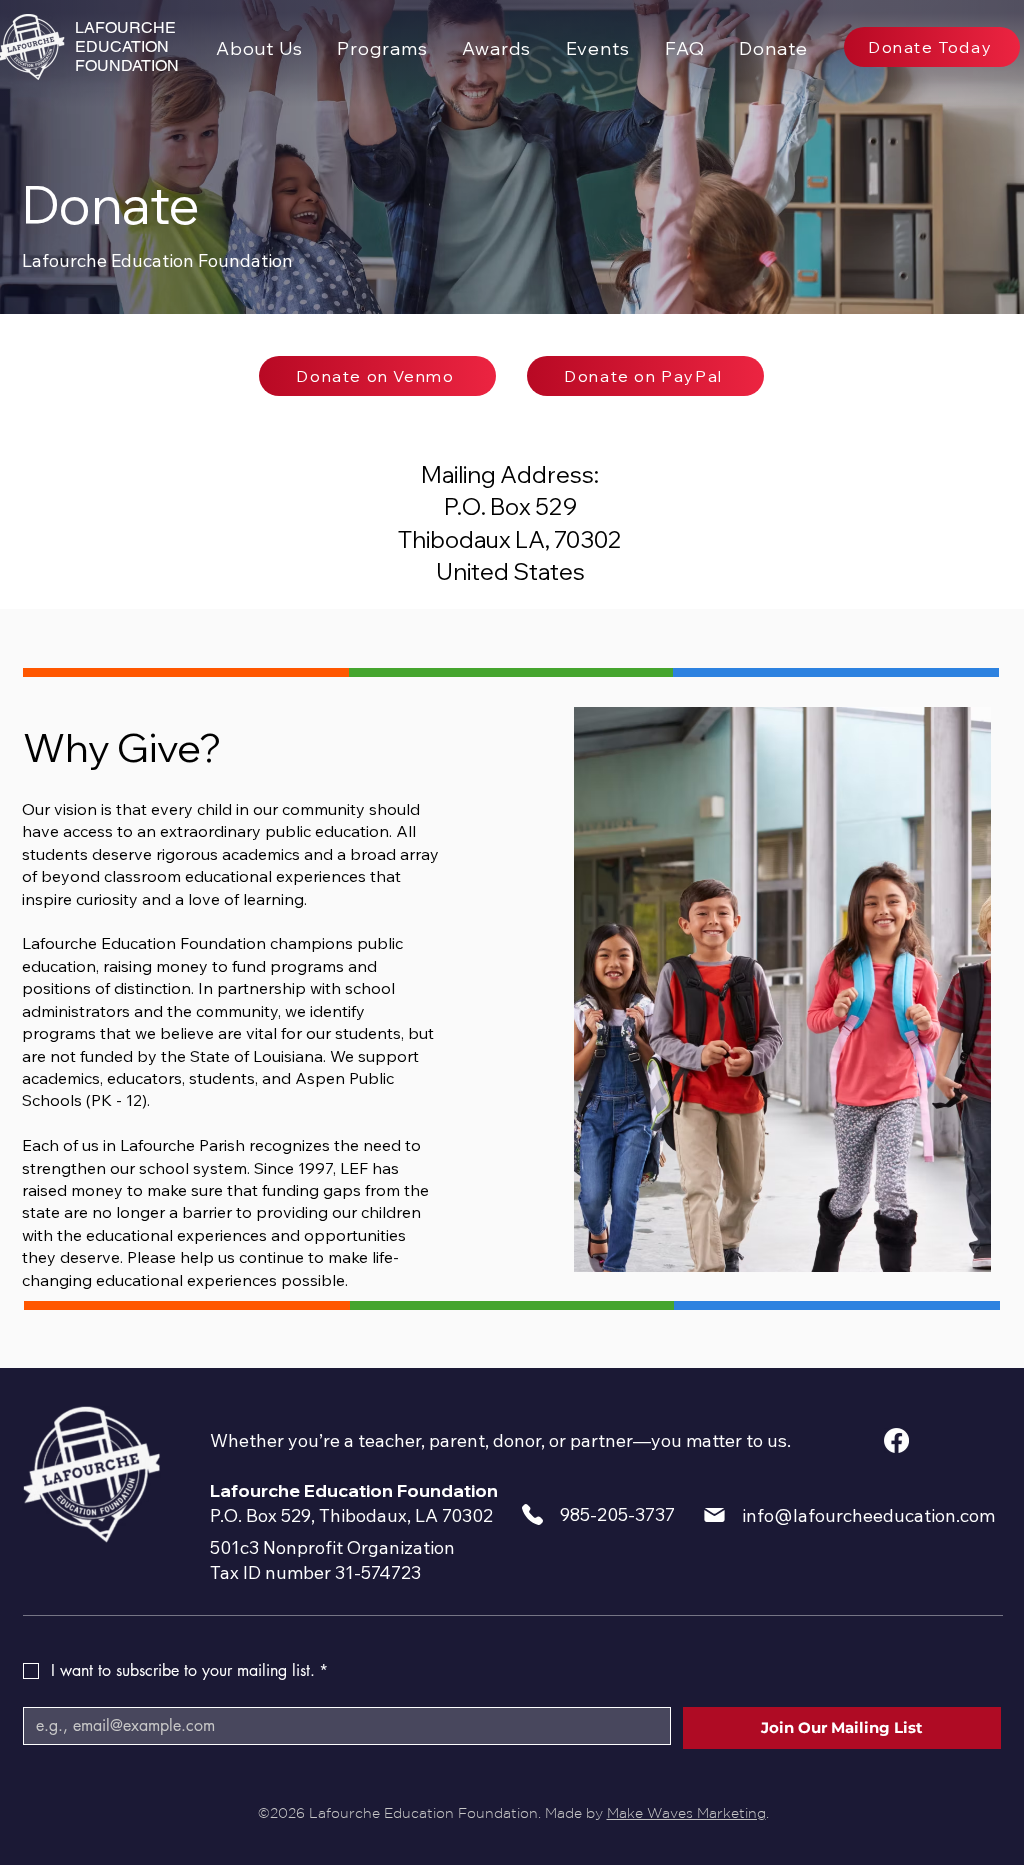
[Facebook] (896, 1440)
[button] (382, 48)
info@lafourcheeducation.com (868, 1515)
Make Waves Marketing (686, 1813)
